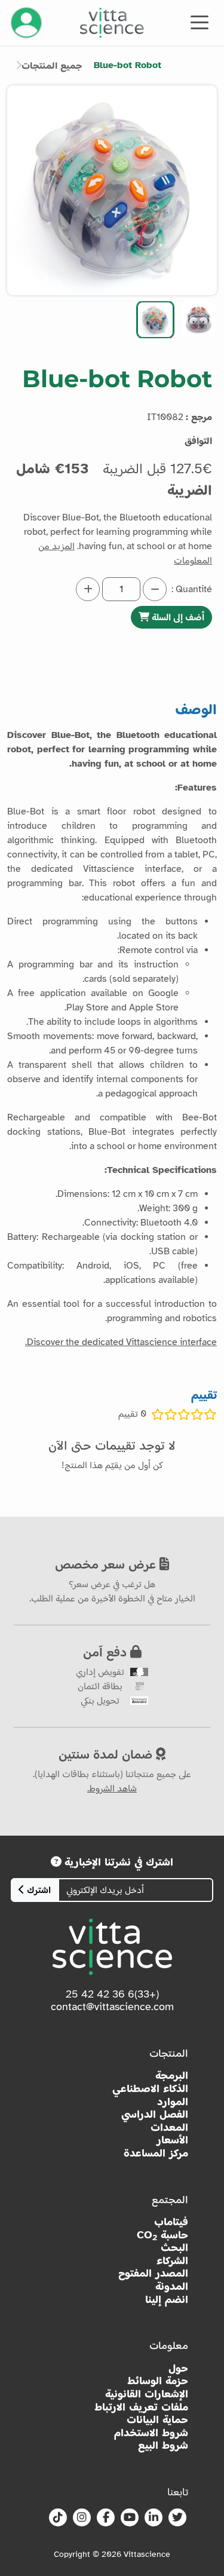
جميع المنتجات (52, 66)
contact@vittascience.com (112, 2007)
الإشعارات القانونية (147, 2394)
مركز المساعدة (156, 2153)
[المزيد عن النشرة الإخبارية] (56, 1862)
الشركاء (172, 2261)
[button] (198, 320)
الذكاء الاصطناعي (150, 2089)
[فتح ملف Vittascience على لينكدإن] (154, 2518)
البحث (174, 2248)
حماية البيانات (157, 2420)
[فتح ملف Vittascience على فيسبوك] (106, 2518)
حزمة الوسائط (158, 2381)
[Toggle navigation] (200, 22)
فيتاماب (171, 2222)
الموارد (173, 2102)
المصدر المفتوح (153, 2273)
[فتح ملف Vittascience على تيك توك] (58, 2518)
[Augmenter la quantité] (88, 589)
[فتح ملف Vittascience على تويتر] (177, 2518)
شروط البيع (163, 2445)
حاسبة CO (162, 2235)
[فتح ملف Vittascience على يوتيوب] (130, 2518)
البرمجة (172, 2076)
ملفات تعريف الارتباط (141, 2407)
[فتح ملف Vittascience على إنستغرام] (82, 2518)
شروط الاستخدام (151, 2433)
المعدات (169, 2128)
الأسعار (172, 2140)
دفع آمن (107, 1652)
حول (178, 2368)
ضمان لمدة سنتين (107, 1754)
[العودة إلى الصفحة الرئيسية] (112, 23)
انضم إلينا (167, 2300)
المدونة (172, 2286)
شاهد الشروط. (112, 1788)
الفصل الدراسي (155, 2114)
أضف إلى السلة (177, 617)
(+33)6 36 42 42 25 (112, 1994)
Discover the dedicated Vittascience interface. (121, 1342)
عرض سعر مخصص (107, 1564)
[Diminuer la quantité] (155, 589)
